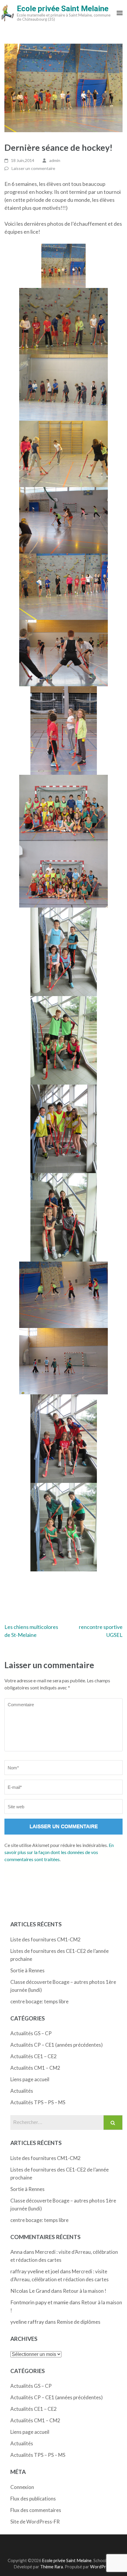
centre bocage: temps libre (39, 2001)
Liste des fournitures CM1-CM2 (45, 1939)
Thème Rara (52, 2567)
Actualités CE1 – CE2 (34, 2056)
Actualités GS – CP (31, 2033)
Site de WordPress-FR (35, 2522)
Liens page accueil (30, 2079)
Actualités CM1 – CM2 (35, 2068)
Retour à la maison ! (85, 2291)
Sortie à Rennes (27, 1970)
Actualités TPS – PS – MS (38, 2102)
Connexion (22, 2487)
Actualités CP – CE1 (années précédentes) (57, 2045)
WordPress (101, 2567)
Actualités (22, 2091)
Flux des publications (33, 2499)
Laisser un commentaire (33, 168)
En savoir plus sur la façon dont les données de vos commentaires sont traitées (59, 1852)
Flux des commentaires (36, 2510)
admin (55, 160)
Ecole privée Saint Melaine (63, 9)
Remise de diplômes (79, 2322)
